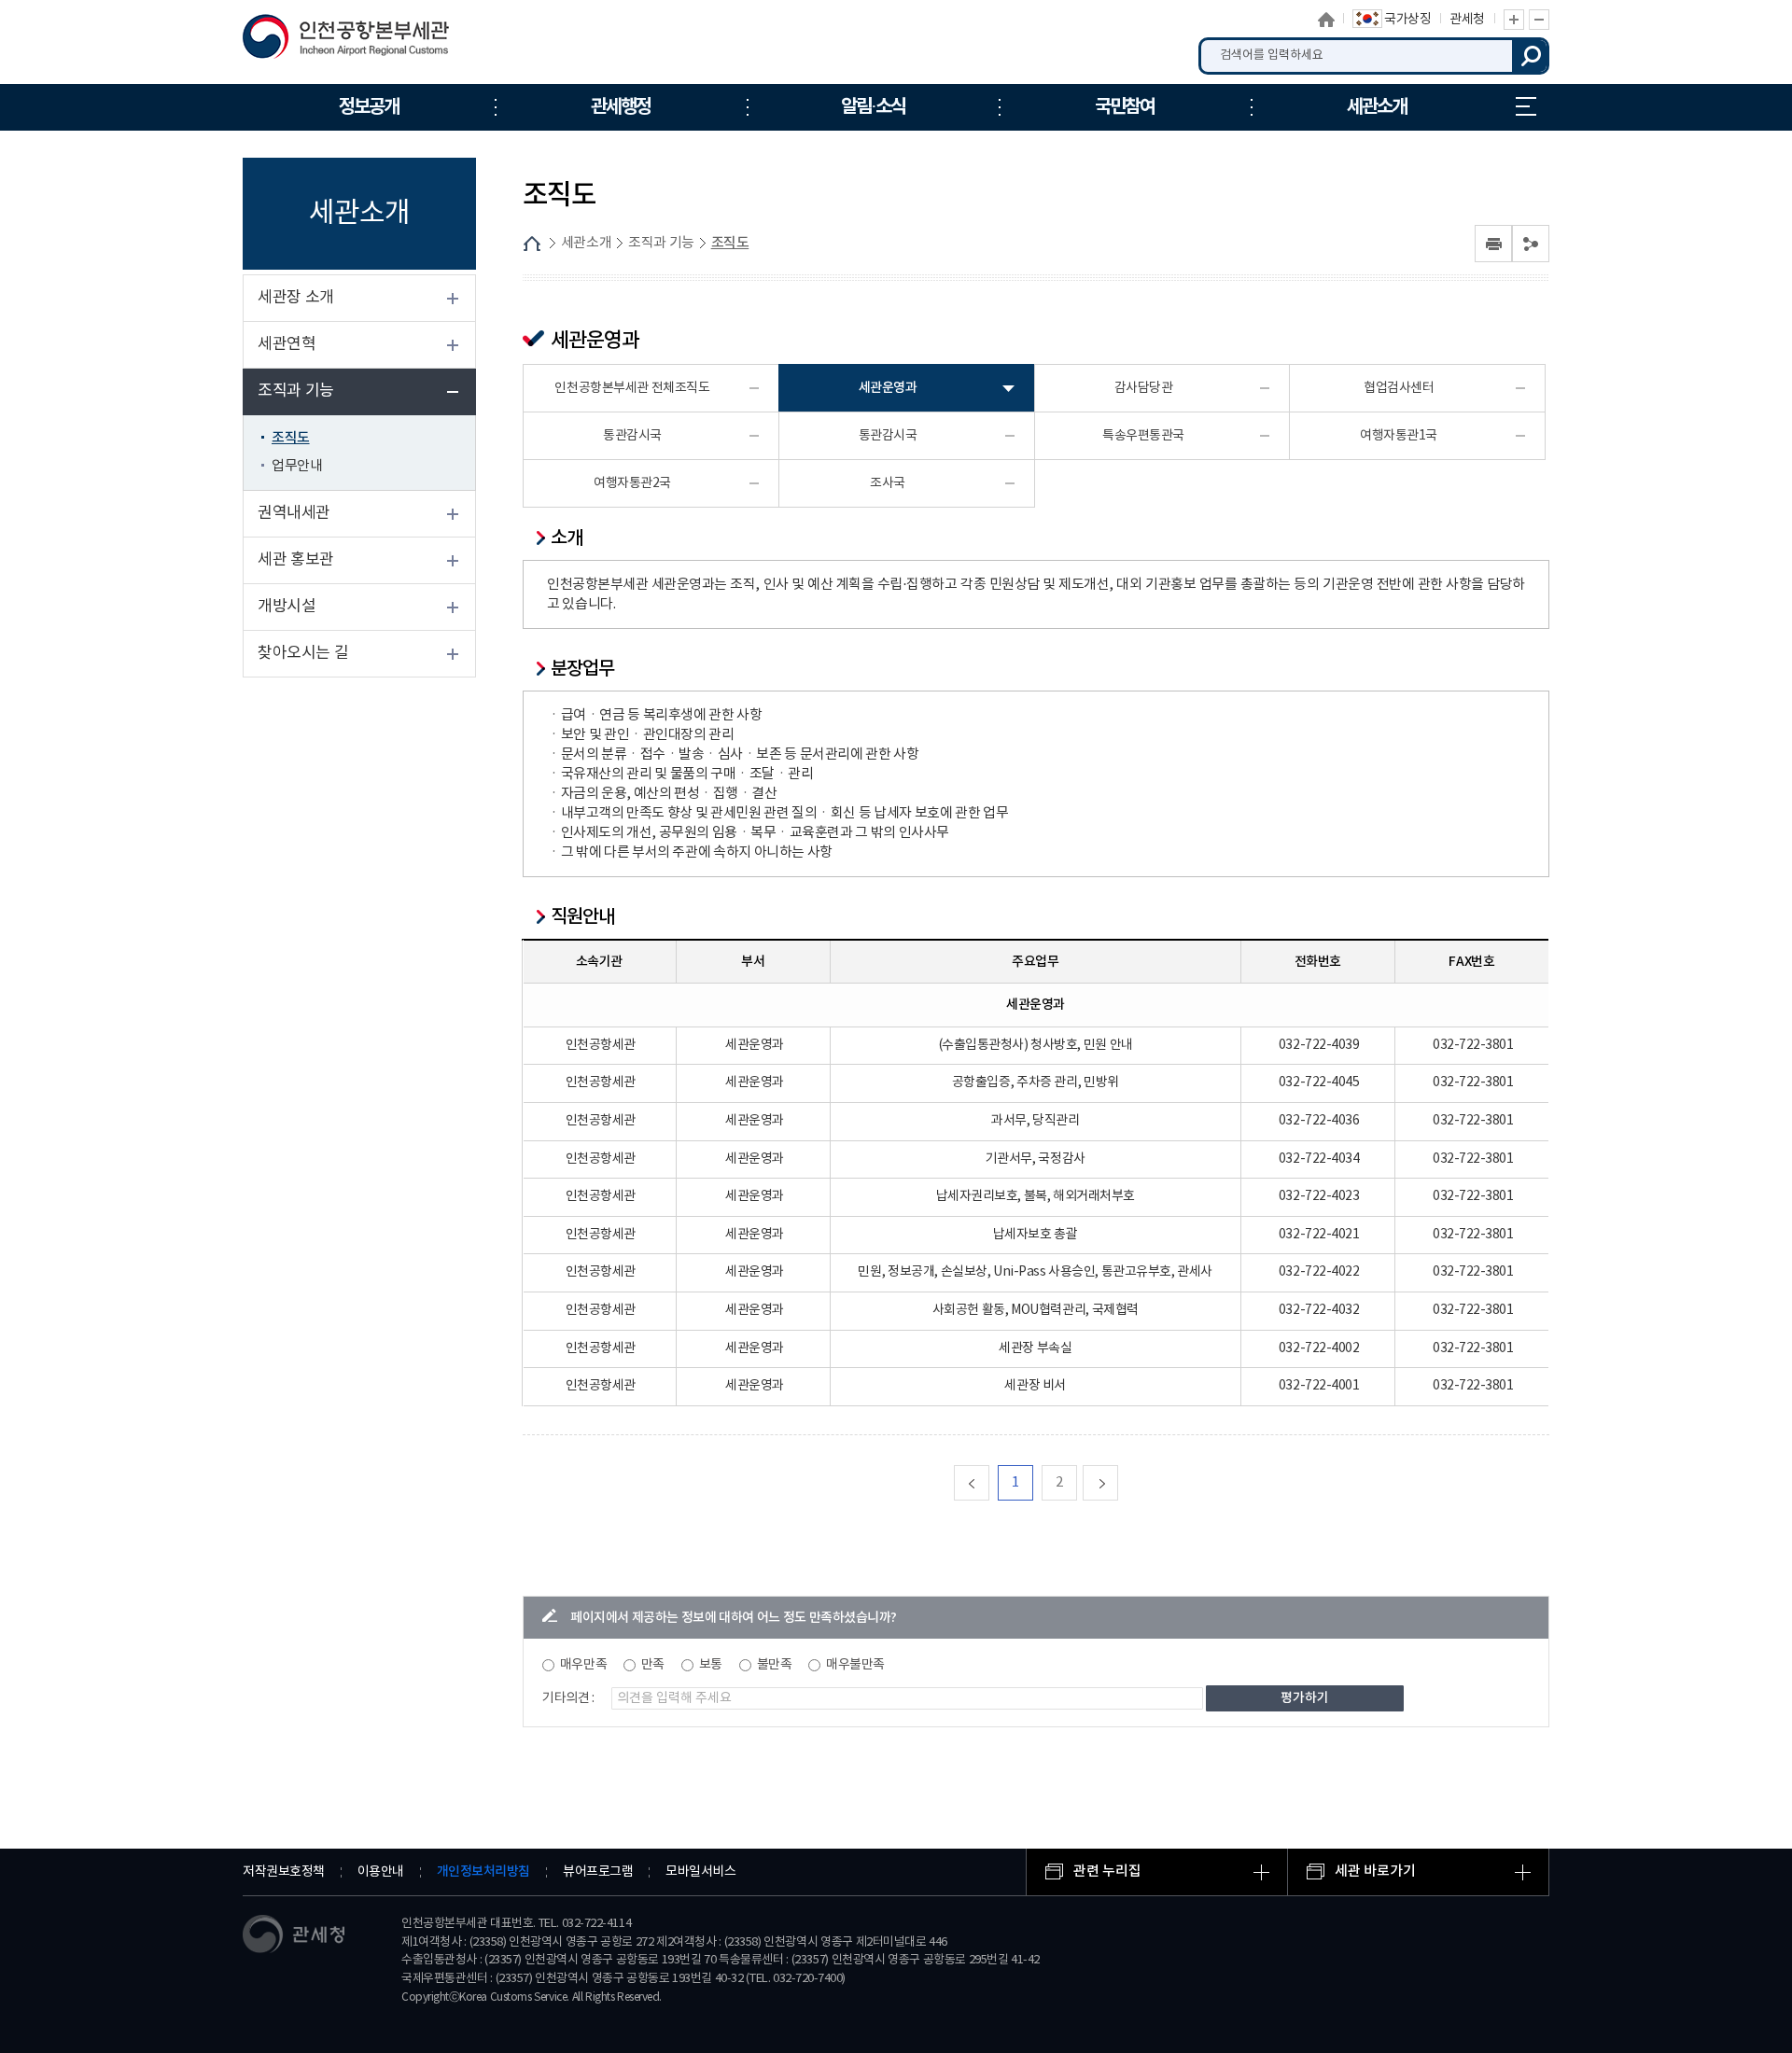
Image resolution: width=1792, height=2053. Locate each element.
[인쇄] (1493, 244)
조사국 (888, 483)
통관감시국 (632, 436)
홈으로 (1326, 20)
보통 (711, 1665)
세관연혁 (287, 344)
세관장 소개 (296, 298)
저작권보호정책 (284, 1872)
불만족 (775, 1665)
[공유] (1531, 244)
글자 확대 (1514, 20)
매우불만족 (855, 1665)
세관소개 (586, 243)
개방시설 (287, 607)
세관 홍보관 (296, 560)
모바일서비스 (700, 1872)
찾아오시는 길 (303, 653)
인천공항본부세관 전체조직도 (632, 388)
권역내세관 (294, 513)
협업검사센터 (1399, 388)
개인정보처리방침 (483, 1871)
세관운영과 (888, 388)
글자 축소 (1539, 20)
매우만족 (583, 1665)
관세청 (1467, 20)
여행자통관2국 (632, 483)
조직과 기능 (296, 391)
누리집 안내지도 (1526, 107)
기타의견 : (568, 1698)
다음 (1118, 1482)
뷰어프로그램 (598, 1872)
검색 (1531, 56)
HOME (532, 244)
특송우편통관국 (1143, 436)
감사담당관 (1144, 388)
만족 (653, 1665)
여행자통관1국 (1399, 436)
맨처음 (989, 1482)
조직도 (291, 438)
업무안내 (297, 466)
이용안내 (381, 1872)
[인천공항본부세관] (352, 41)
